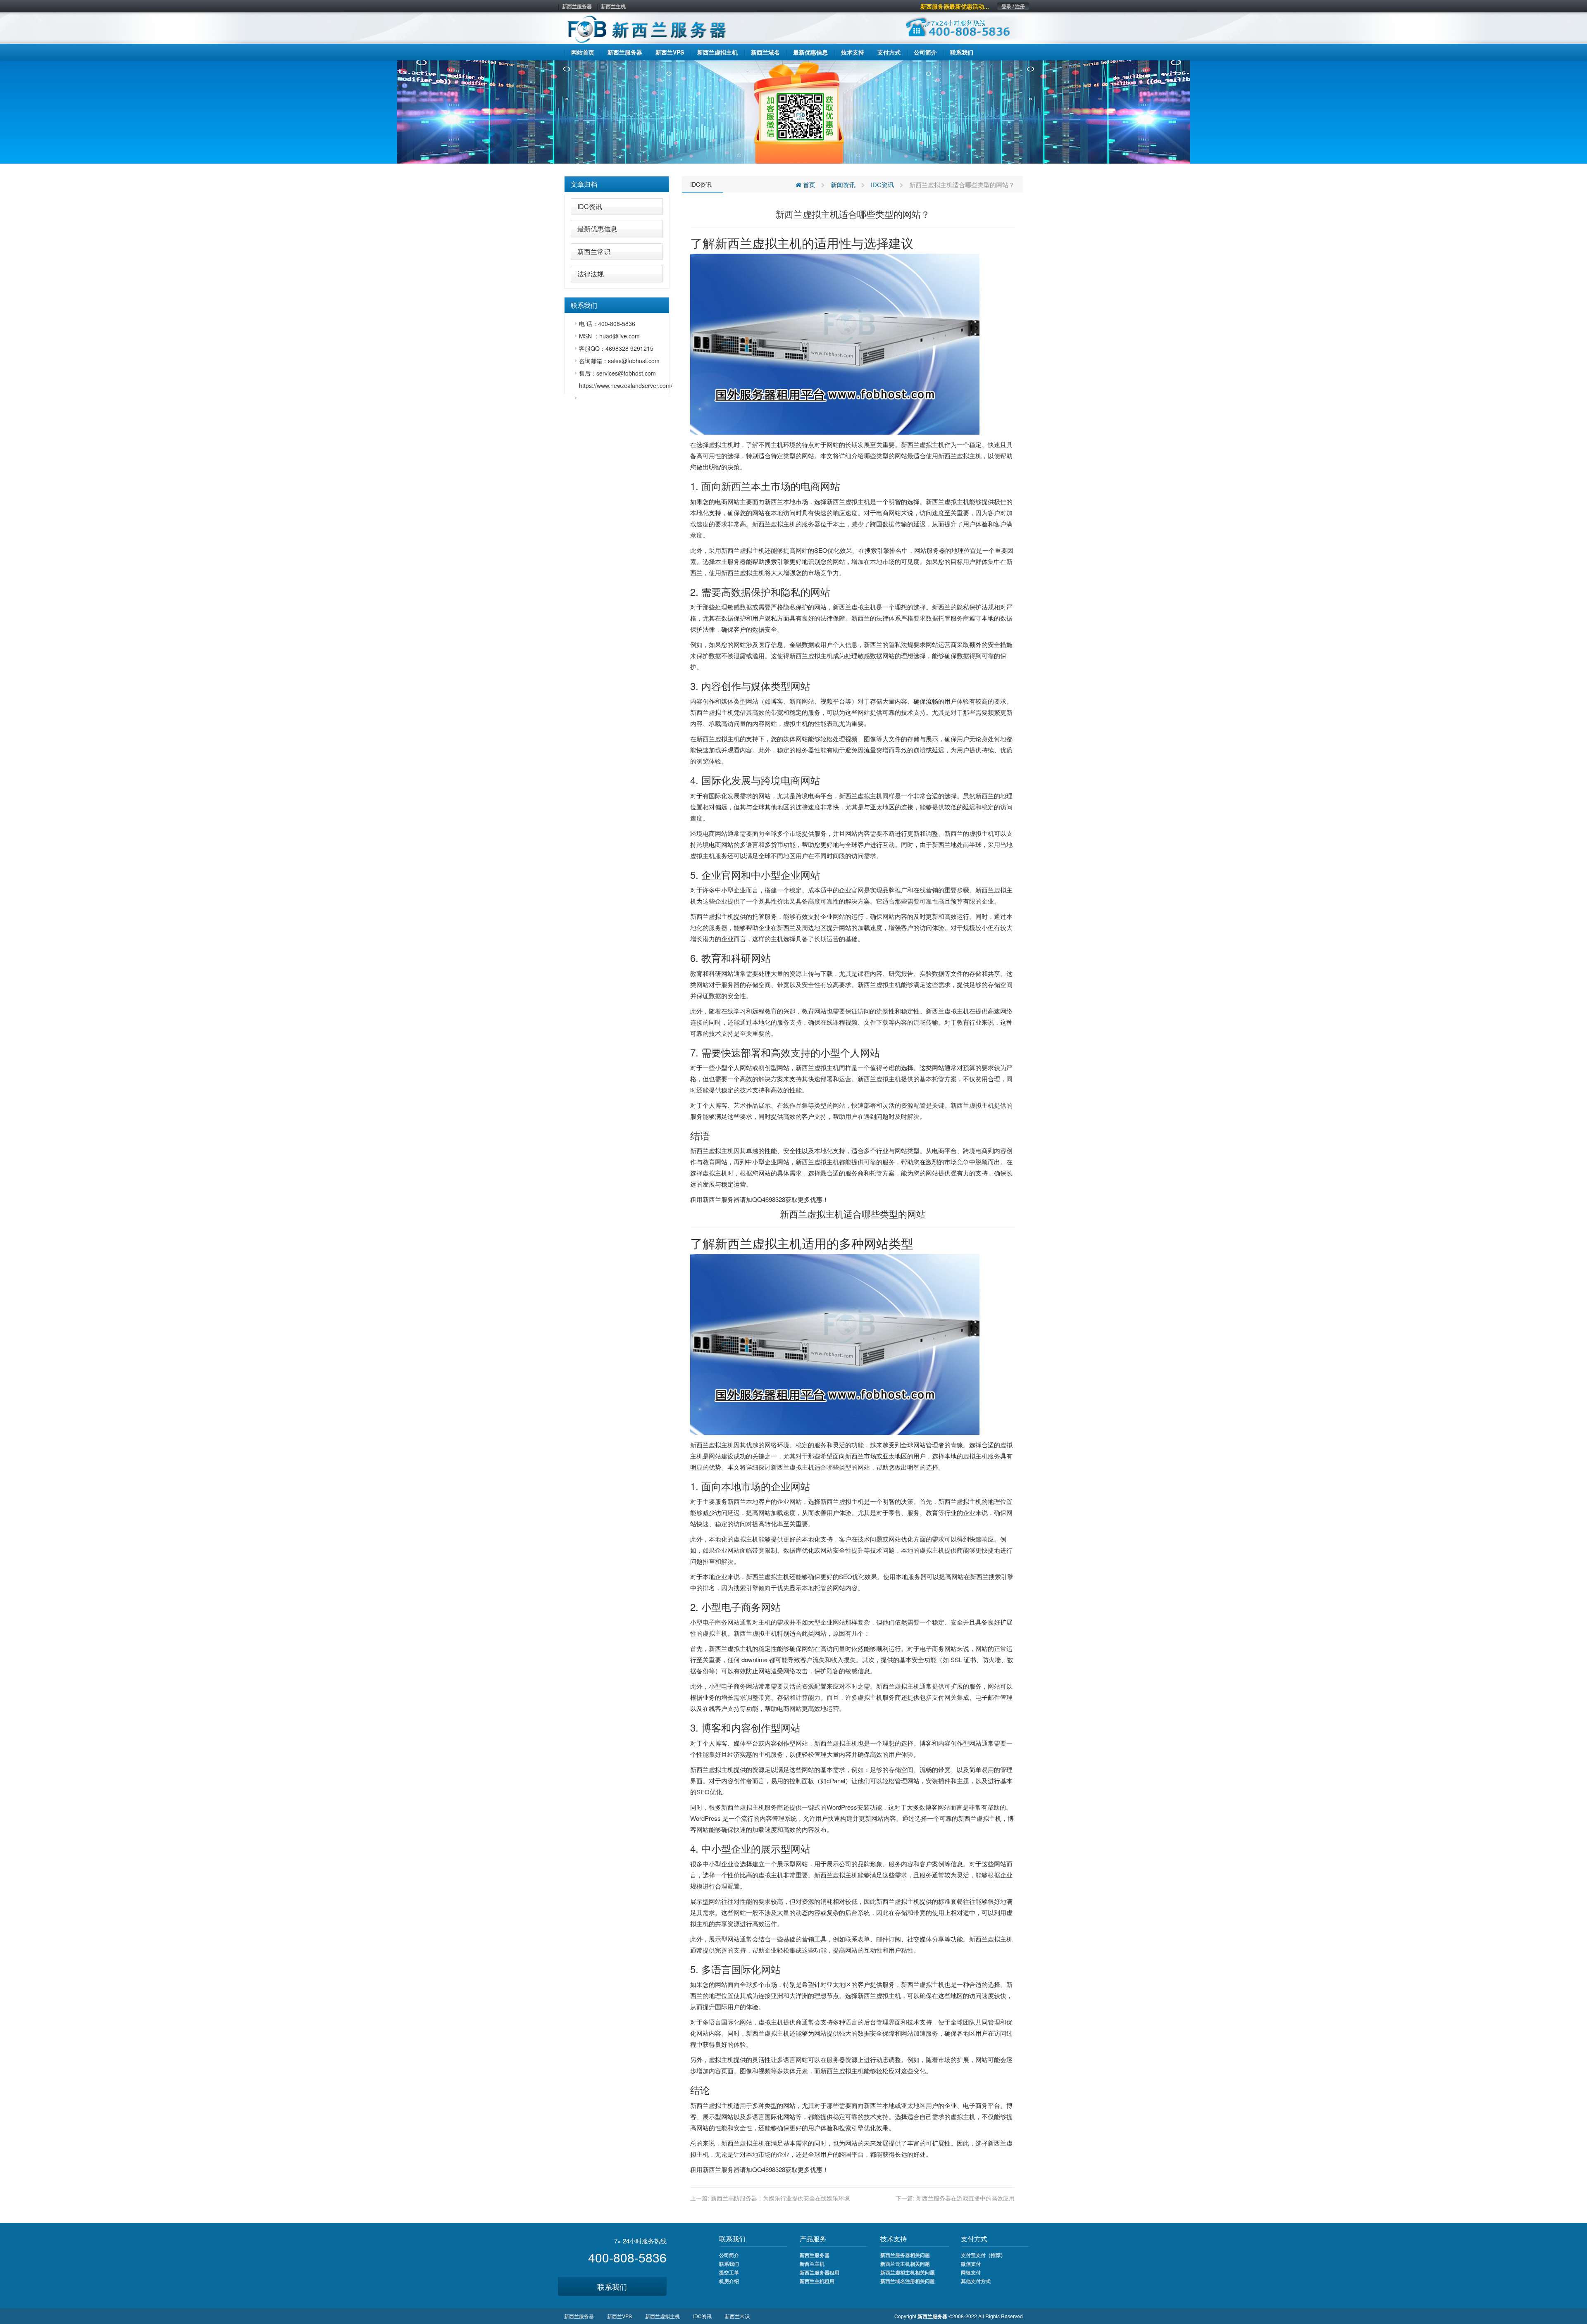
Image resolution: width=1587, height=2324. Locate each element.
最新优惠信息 (597, 229)
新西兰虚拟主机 (960, 456)
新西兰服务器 (577, 6)
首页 (808, 184)
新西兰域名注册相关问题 (908, 2281)
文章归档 (584, 184)
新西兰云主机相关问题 (905, 2264)
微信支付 (971, 2264)
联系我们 (612, 2286)
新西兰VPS (620, 2316)
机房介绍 (729, 2281)
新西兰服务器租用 (820, 2272)
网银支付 (971, 2272)
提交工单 (729, 2272)
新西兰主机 (613, 6)
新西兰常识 (594, 251)
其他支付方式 (976, 2281)
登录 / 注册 (1013, 6)
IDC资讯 (590, 206)
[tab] (617, 184)
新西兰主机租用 (817, 2281)
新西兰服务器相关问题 (905, 2255)
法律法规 (591, 274)
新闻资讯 (843, 184)
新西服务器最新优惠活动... (955, 6)
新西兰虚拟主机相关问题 (908, 2272)
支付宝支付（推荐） (983, 2255)
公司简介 (729, 2255)
